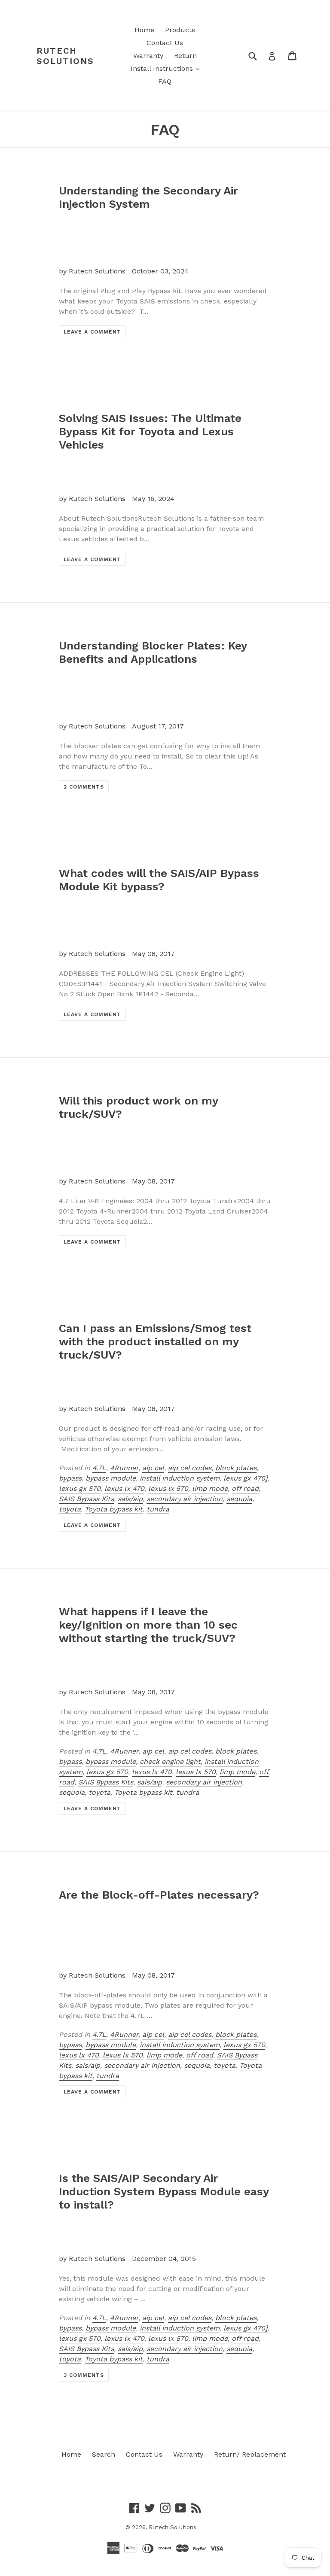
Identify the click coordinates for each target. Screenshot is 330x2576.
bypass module (111, 1478)
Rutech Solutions (65, 56)
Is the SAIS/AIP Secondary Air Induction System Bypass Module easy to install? (164, 2191)
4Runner (124, 1468)
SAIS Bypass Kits (86, 1499)
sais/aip (130, 1499)
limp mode (210, 1488)
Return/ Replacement (250, 2454)
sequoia (239, 1499)
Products (180, 30)
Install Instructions (167, 68)
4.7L (99, 1468)
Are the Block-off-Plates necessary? (159, 1895)
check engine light (170, 1761)
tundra (158, 1509)
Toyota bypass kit (114, 1509)
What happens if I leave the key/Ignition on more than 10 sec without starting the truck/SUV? (148, 1625)
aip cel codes (190, 1468)
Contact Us (165, 43)
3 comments (84, 2375)
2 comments (84, 787)
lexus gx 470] (246, 1478)
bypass (70, 1478)
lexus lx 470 (124, 1488)
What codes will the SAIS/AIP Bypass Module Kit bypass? (159, 880)
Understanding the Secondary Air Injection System (148, 197)
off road (245, 1488)
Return (185, 56)
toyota (70, 1509)
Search (104, 2454)
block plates (236, 1468)
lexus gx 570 (80, 1488)
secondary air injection (185, 1499)
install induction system (180, 1478)
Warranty (148, 56)
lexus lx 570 (168, 1488)
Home (144, 30)
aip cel (153, 1468)
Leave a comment (92, 332)
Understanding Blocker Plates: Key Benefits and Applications (153, 652)
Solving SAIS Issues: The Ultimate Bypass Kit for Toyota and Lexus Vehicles (150, 431)
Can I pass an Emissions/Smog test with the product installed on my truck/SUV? (155, 1341)
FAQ (165, 81)
